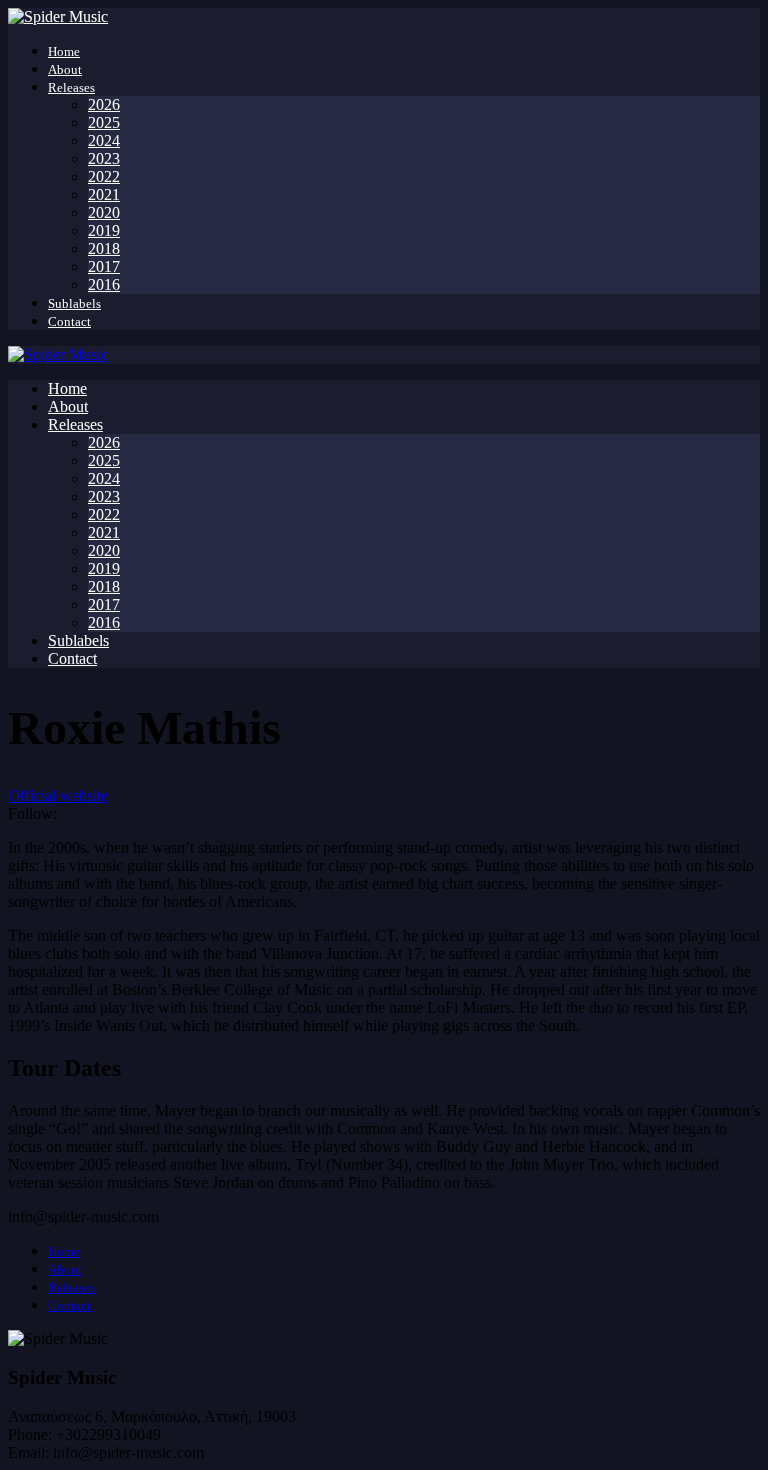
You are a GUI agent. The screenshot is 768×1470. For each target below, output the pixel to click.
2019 (104, 230)
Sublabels (74, 303)
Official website (58, 795)
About (65, 69)
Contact (69, 321)
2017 (104, 266)
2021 (104, 194)
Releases (71, 87)
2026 (104, 104)
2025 (104, 122)
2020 (104, 212)
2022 (104, 176)
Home (64, 51)
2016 (104, 284)
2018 (104, 248)
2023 (104, 158)
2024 (104, 140)
